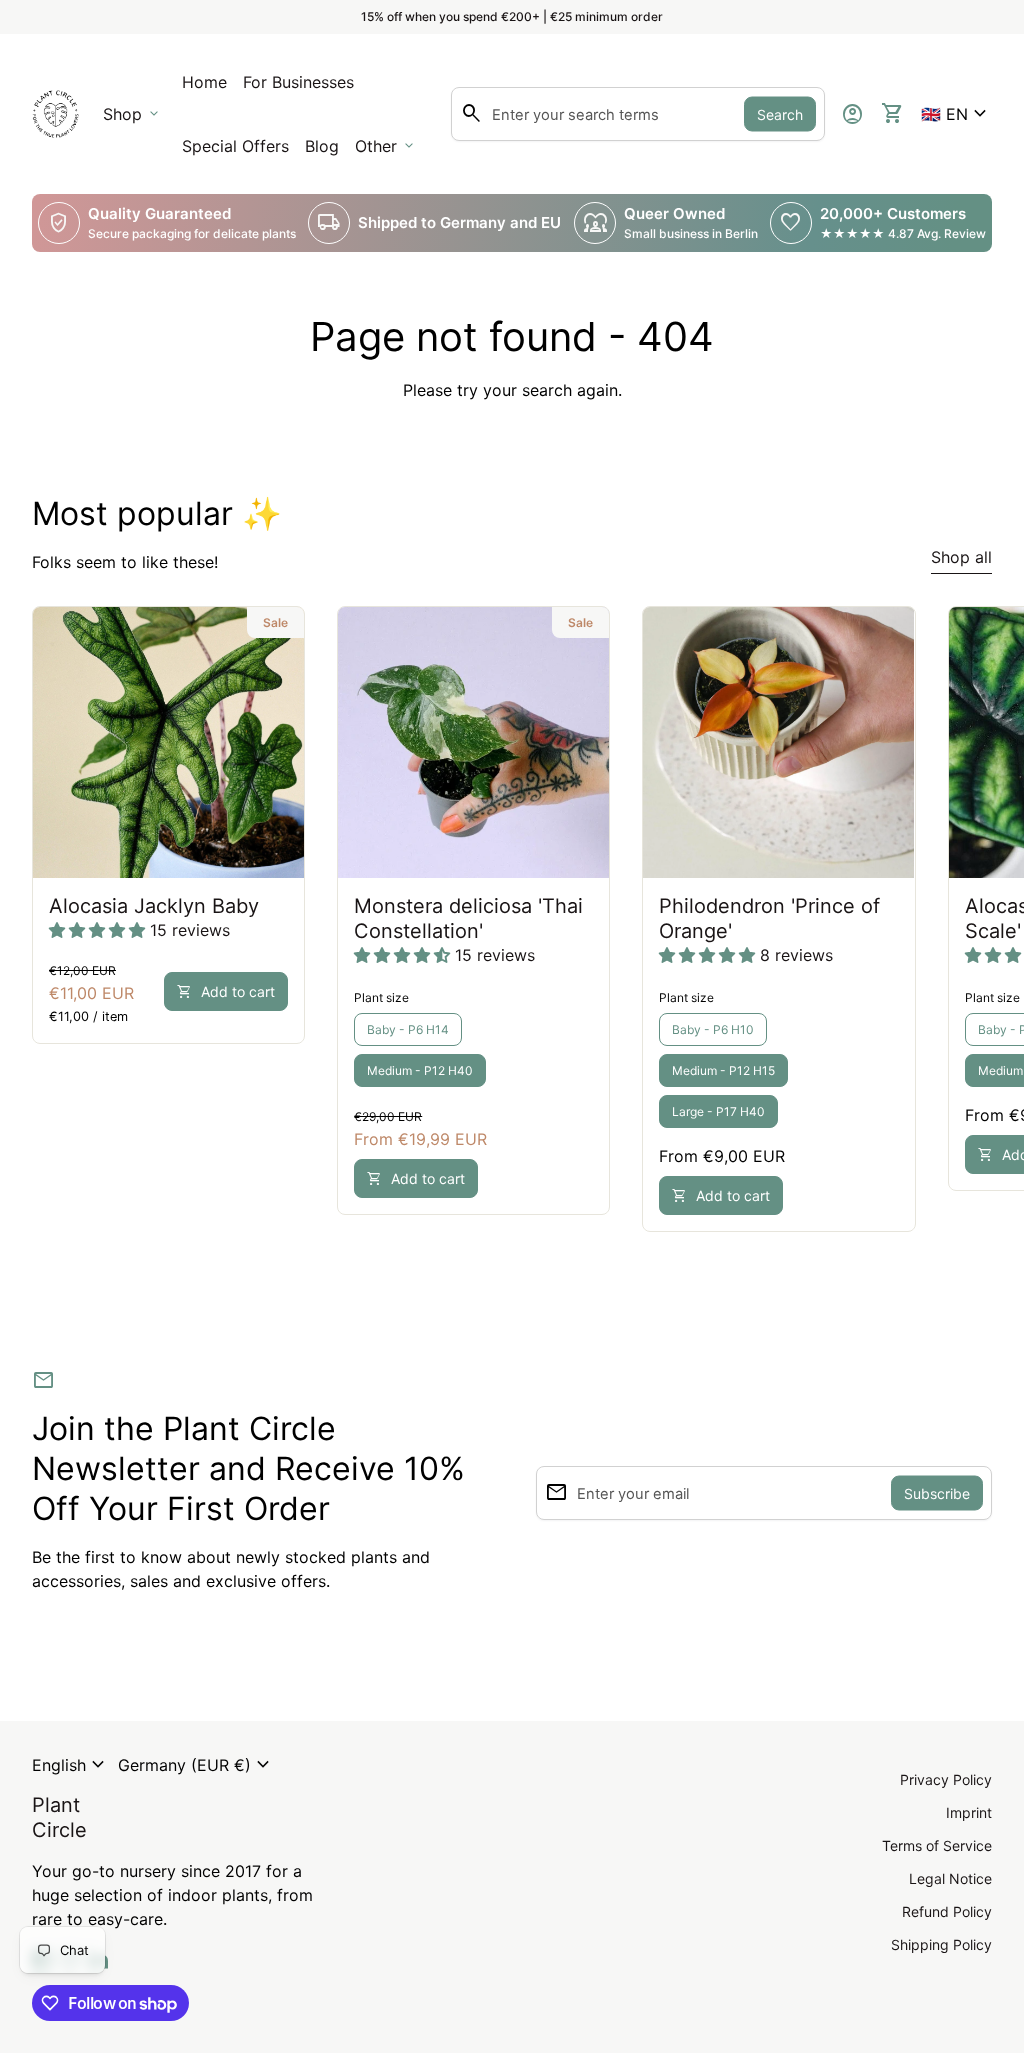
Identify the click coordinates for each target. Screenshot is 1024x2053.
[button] (956, 114)
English (71, 1765)
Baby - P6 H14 (408, 1029)
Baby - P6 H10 (713, 1029)
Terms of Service (937, 1845)
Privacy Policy (946, 1779)
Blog (322, 146)
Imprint (969, 1812)
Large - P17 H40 (718, 1111)
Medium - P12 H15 (723, 1070)
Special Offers (235, 146)
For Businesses (302, 88)
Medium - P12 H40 (420, 1070)
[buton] (71, 1765)
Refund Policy (947, 1911)
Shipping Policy (941, 1944)
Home (204, 82)
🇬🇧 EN (956, 114)
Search (780, 114)
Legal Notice (950, 1878)
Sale (275, 622)
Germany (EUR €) (196, 1765)
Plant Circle (59, 1817)
